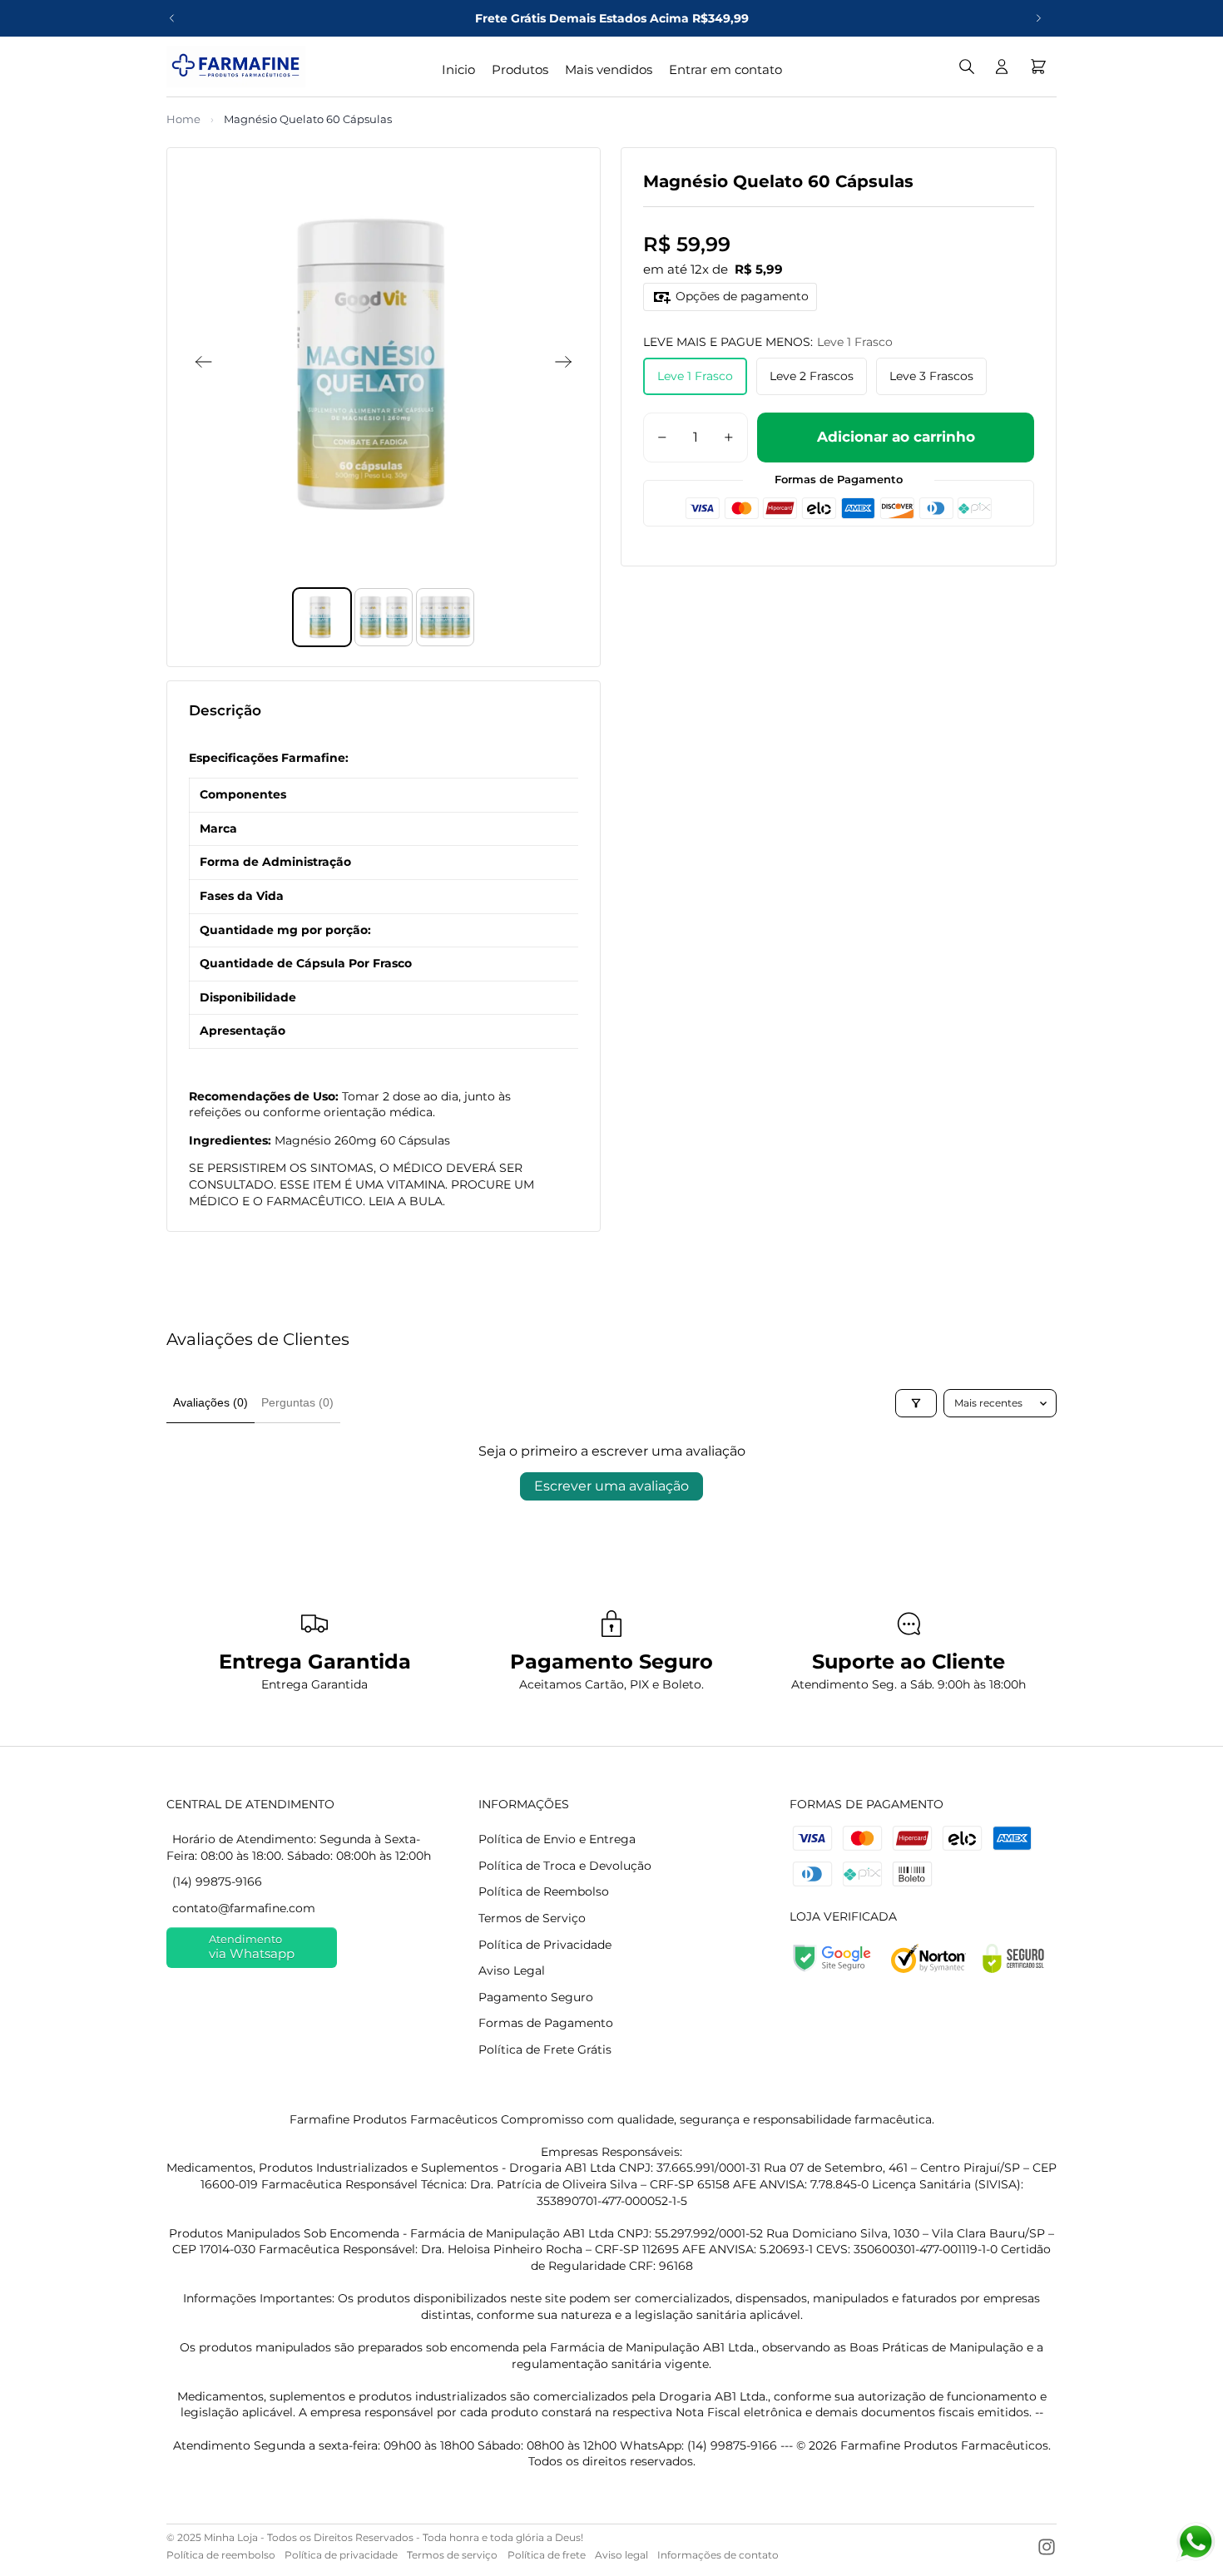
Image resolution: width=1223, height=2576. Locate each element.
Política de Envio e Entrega (557, 1839)
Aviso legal (621, 2555)
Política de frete (547, 2555)
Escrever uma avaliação (611, 1486)
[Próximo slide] (1038, 18)
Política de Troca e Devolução (565, 1866)
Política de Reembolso (544, 1891)
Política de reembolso (221, 2555)
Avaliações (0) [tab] (210, 1402)
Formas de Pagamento (546, 2023)
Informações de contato (718, 2555)
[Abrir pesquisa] (967, 67)
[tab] (322, 617)
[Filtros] (916, 1403)
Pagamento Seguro (536, 1997)
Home (183, 119)
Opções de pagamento (742, 296)
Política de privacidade (341, 2555)
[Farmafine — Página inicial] (236, 67)
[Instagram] (1047, 2547)
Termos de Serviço (532, 1918)
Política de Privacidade (545, 1945)
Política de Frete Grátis (545, 2049)
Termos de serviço (452, 2555)
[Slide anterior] (172, 18)
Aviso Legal (512, 1970)
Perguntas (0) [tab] (297, 1402)
